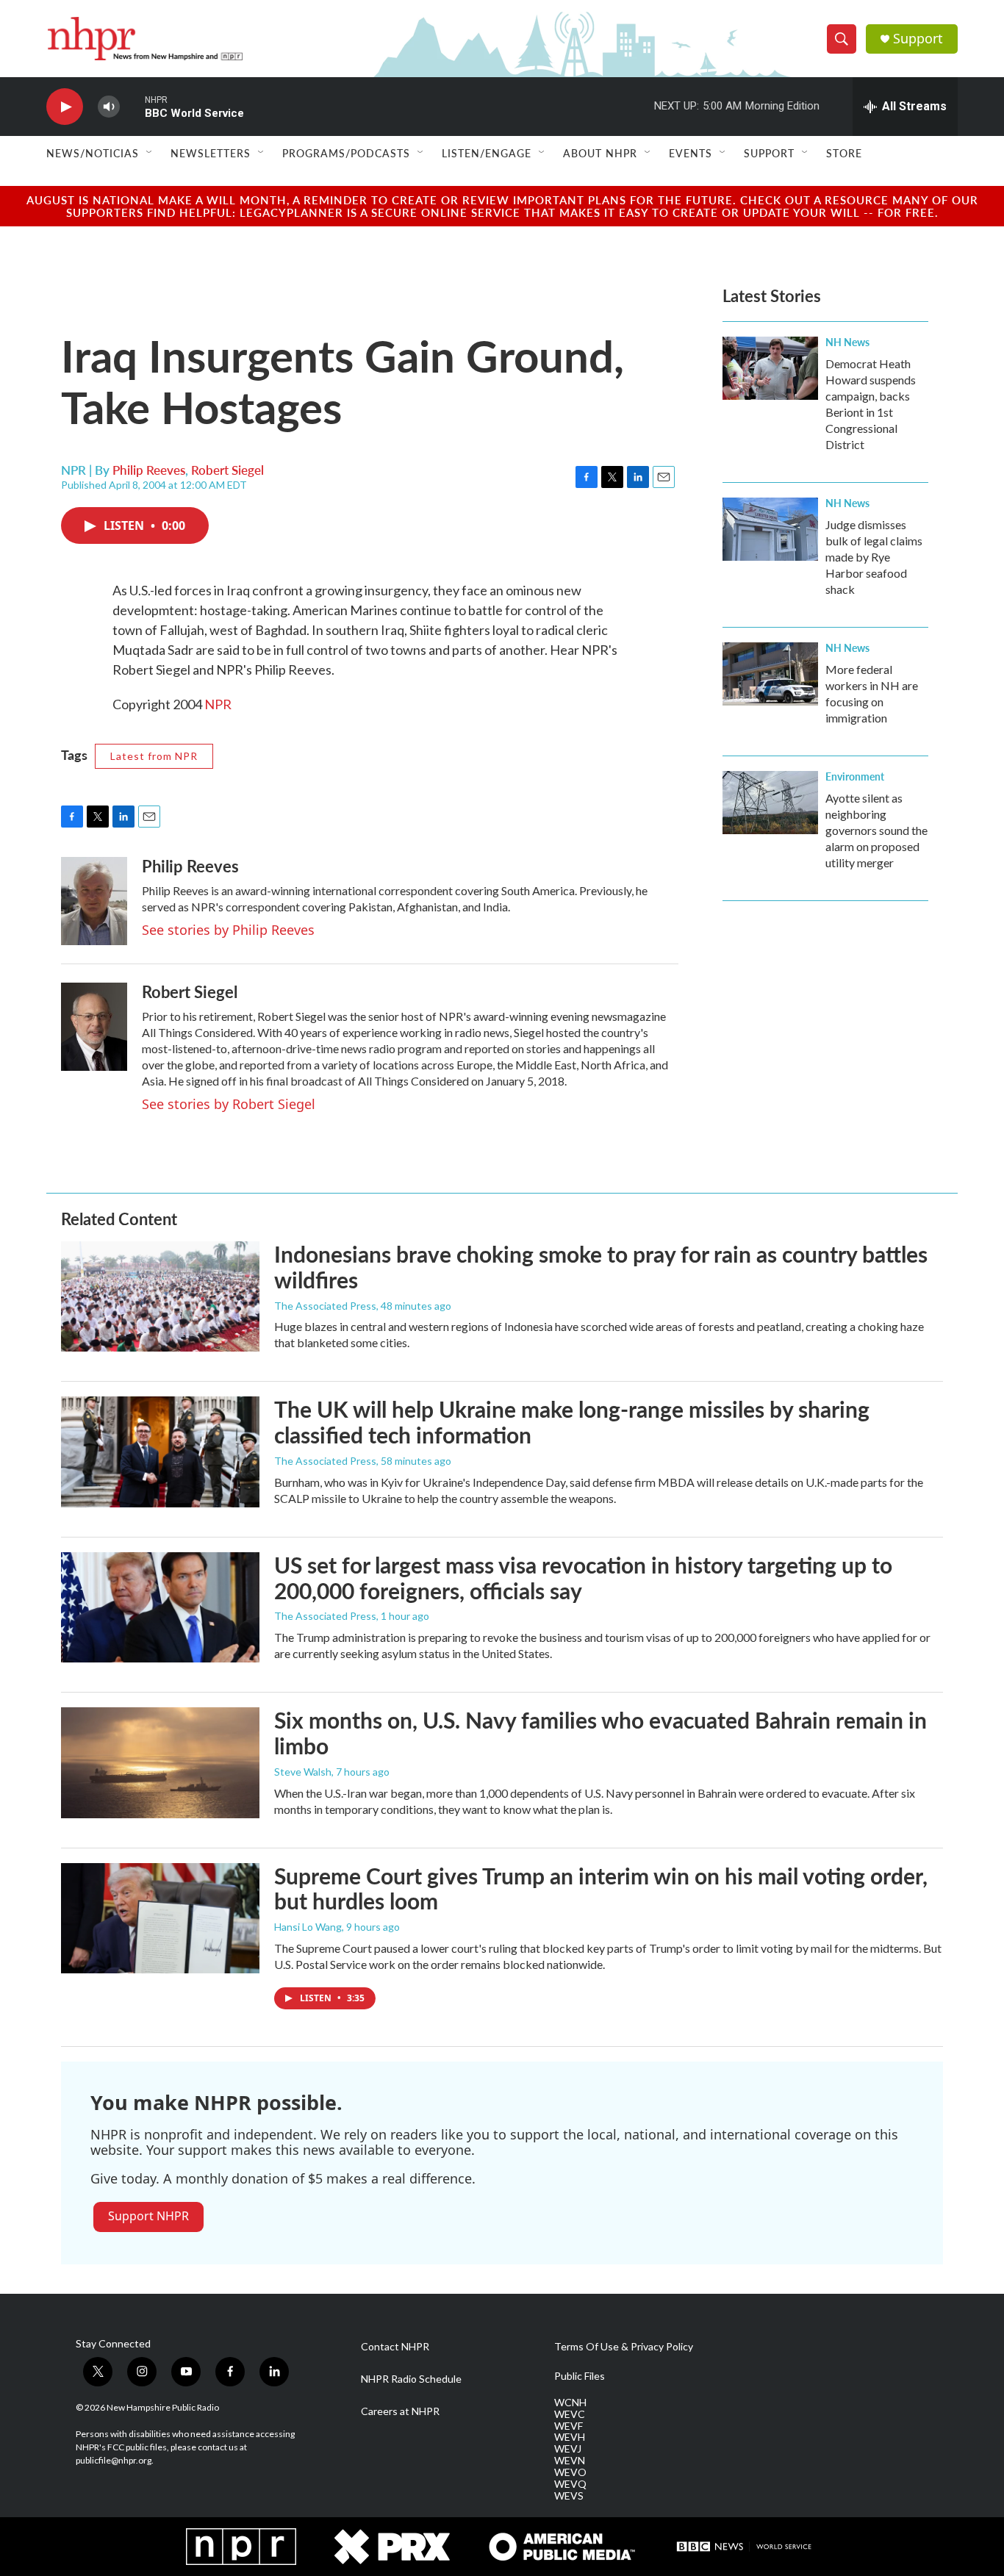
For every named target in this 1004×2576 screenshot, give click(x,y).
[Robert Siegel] (94, 1027)
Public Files (580, 2376)
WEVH (570, 2437)
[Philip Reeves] (94, 901)
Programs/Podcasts (346, 153)
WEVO (570, 2472)
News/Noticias (93, 153)
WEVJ (568, 2449)
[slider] (132, 106)
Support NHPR (148, 2216)
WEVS (569, 2496)
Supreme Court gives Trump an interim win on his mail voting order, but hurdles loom (601, 1888)
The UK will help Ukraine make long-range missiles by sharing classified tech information (572, 1422)
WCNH (570, 2403)
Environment (855, 776)
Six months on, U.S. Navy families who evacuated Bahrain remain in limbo (600, 1733)
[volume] (109, 107)
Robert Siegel (227, 470)
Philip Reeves (149, 470)
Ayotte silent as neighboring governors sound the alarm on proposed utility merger (876, 830)
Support (918, 39)
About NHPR (600, 153)
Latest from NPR (154, 756)
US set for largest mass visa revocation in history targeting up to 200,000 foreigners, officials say (583, 1578)
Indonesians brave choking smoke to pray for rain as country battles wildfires (601, 1267)
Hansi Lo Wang (308, 1927)
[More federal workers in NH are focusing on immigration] (770, 674)
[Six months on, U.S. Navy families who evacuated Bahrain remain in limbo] (160, 1762)
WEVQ (570, 2484)
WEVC (570, 2414)
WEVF (569, 2426)
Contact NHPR (395, 2347)
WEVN (570, 2461)
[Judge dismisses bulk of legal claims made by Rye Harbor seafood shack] (770, 529)
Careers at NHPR (400, 2411)
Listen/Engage (487, 153)
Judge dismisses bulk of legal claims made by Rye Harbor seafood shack (874, 557)
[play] (65, 107)
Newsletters (211, 153)
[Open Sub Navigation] (150, 153)
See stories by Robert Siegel (229, 1104)
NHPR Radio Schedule (411, 2379)
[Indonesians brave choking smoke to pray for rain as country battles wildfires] (160, 1296)
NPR (218, 704)
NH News (847, 342)
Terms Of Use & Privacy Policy (624, 2347)
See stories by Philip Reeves (228, 930)
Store (844, 153)
